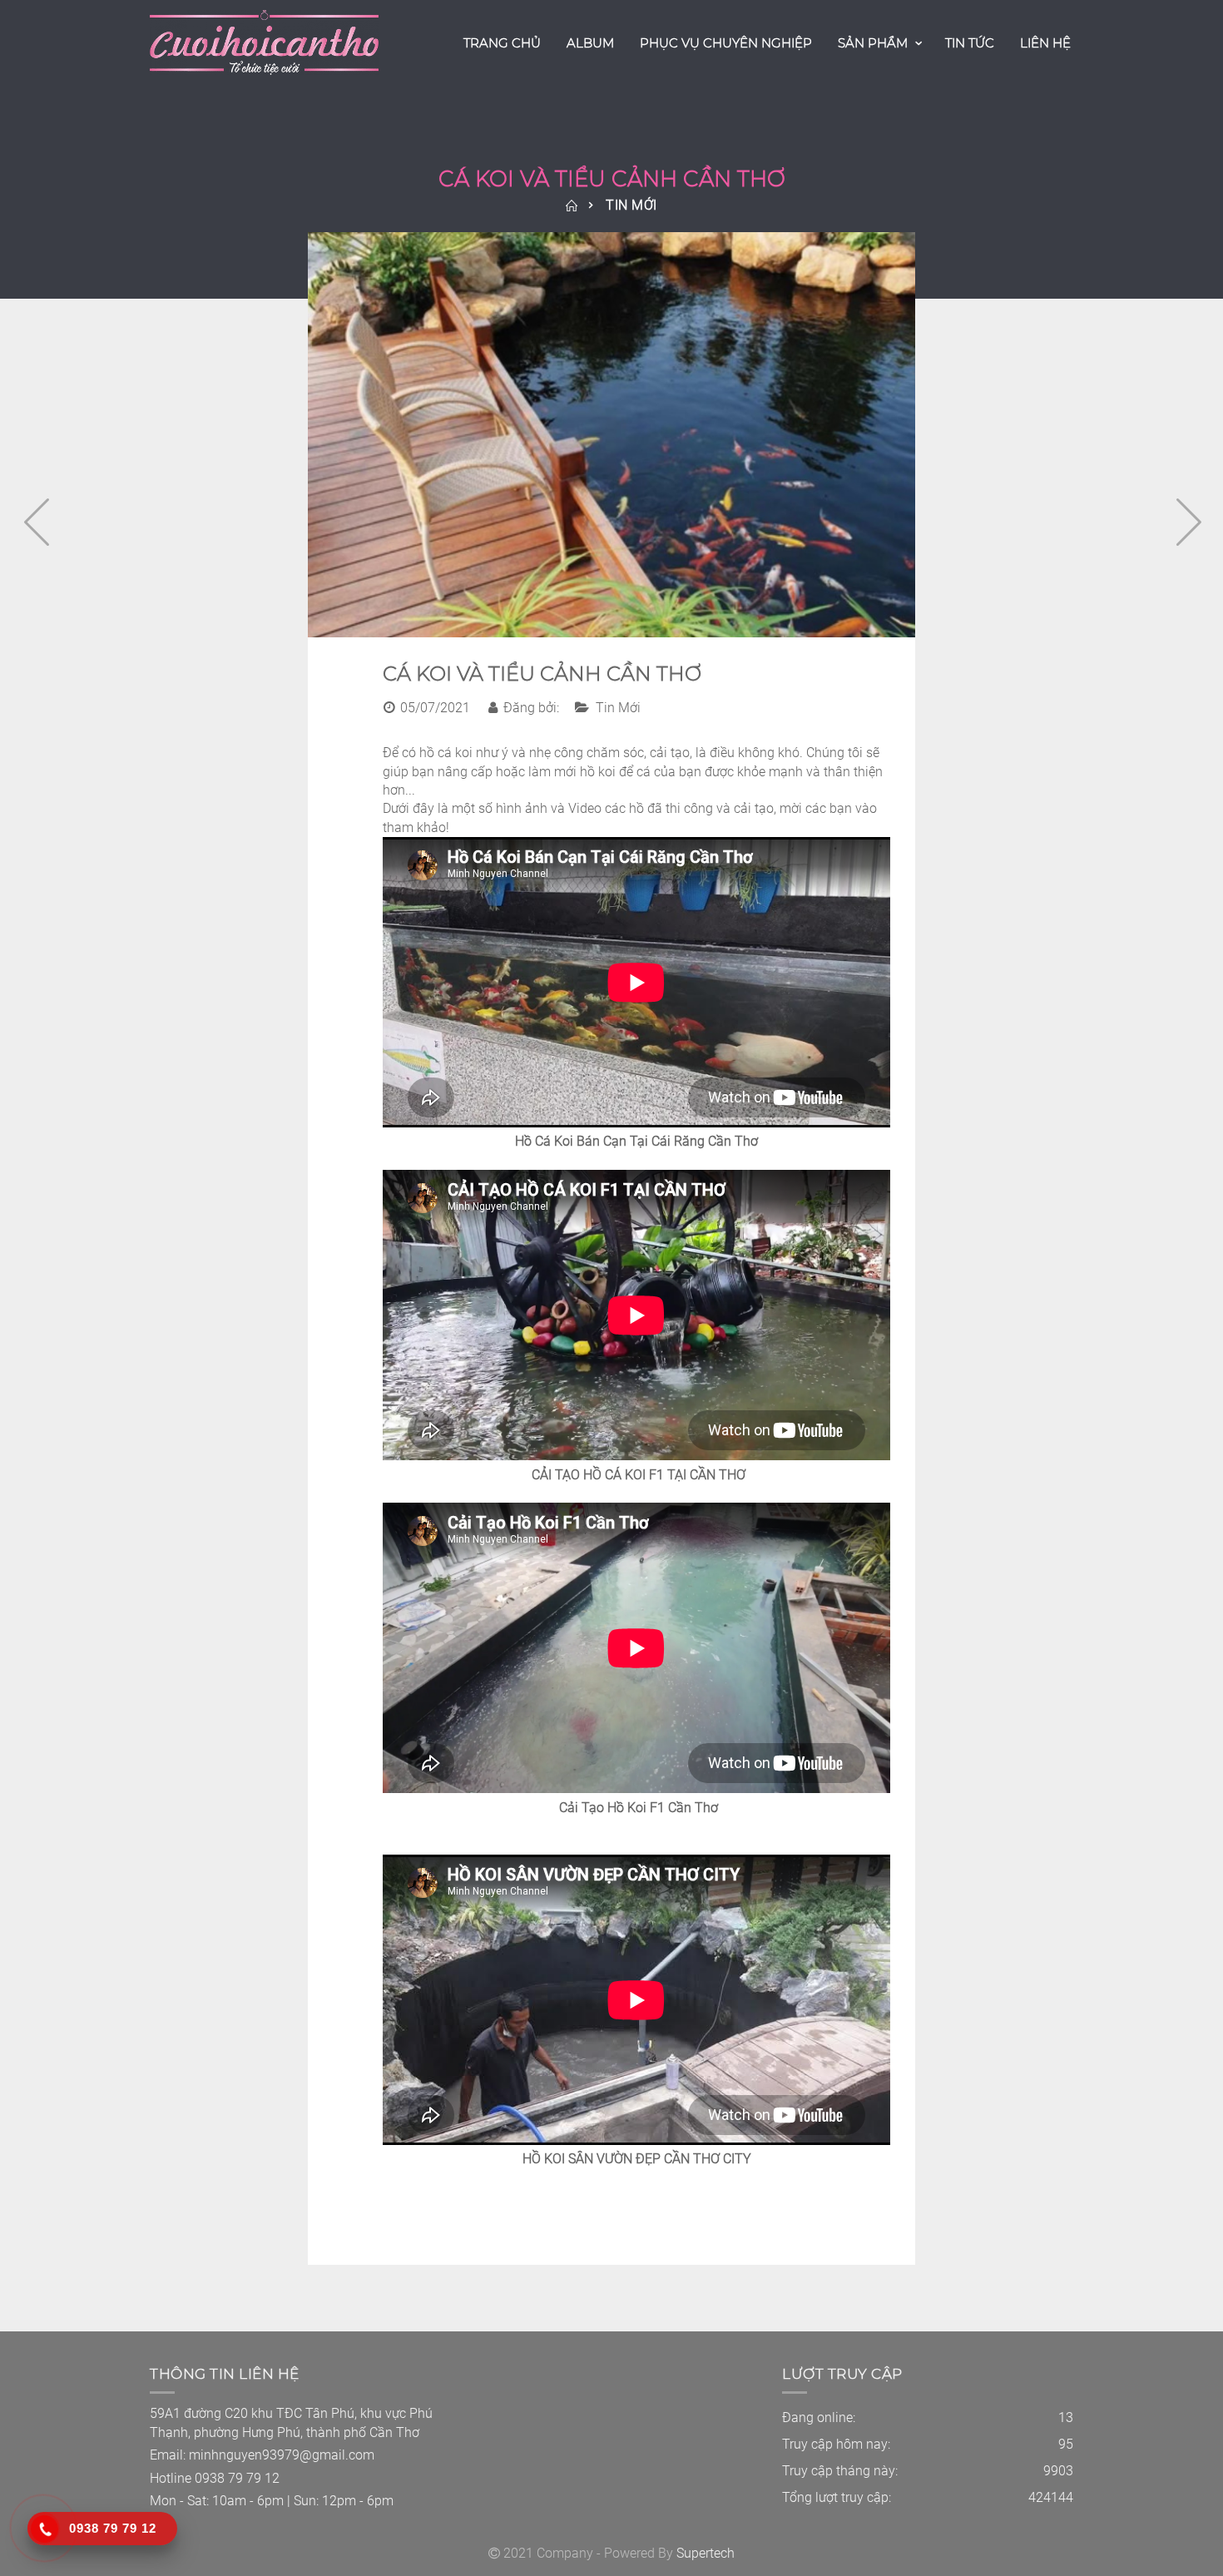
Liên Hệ (1045, 43)
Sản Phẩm (873, 43)
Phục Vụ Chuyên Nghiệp (726, 43)
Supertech (706, 2553)
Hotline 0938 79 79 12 (215, 2478)
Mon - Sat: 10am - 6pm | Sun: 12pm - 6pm (272, 2501)
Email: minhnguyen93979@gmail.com (262, 2455)
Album (590, 43)
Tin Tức (970, 43)
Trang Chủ (502, 43)
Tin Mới (631, 205)
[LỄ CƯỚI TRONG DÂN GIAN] (31, 517)
